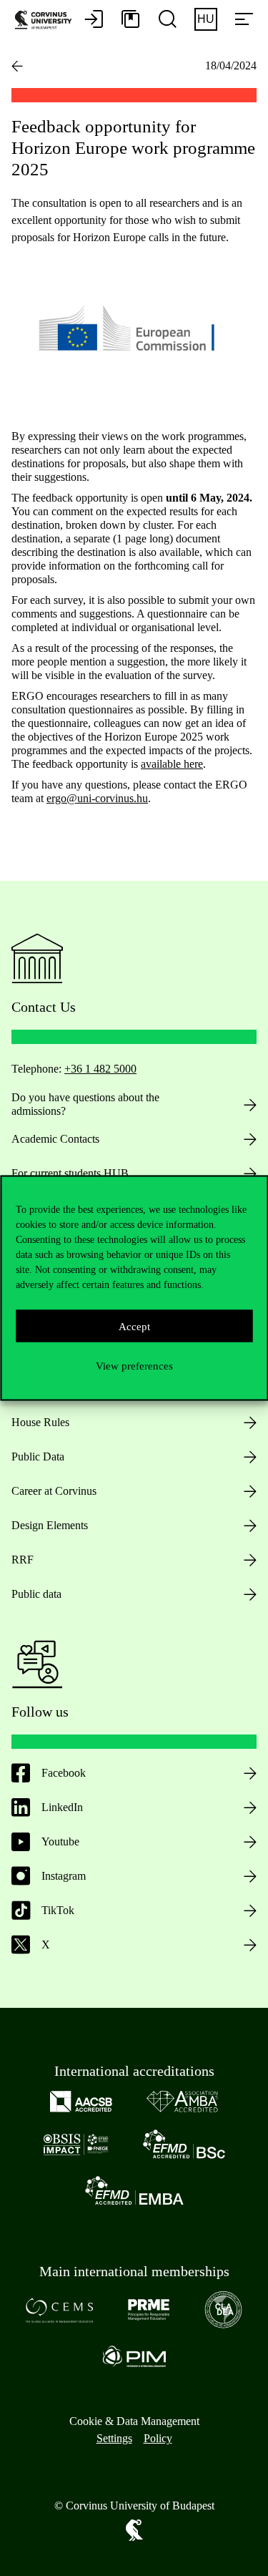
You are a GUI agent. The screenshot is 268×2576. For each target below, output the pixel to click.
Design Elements (50, 1525)
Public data (36, 1594)
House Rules (40, 1422)
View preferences (134, 1365)
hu (206, 19)
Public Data (38, 1457)
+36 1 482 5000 (100, 1069)
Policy (158, 2438)
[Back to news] (17, 66)
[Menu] (244, 20)
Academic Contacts (55, 1139)
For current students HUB (70, 1173)
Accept (134, 1326)
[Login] (94, 20)
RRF (23, 1560)
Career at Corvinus (54, 1491)
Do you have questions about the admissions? (85, 1104)
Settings (114, 2438)
